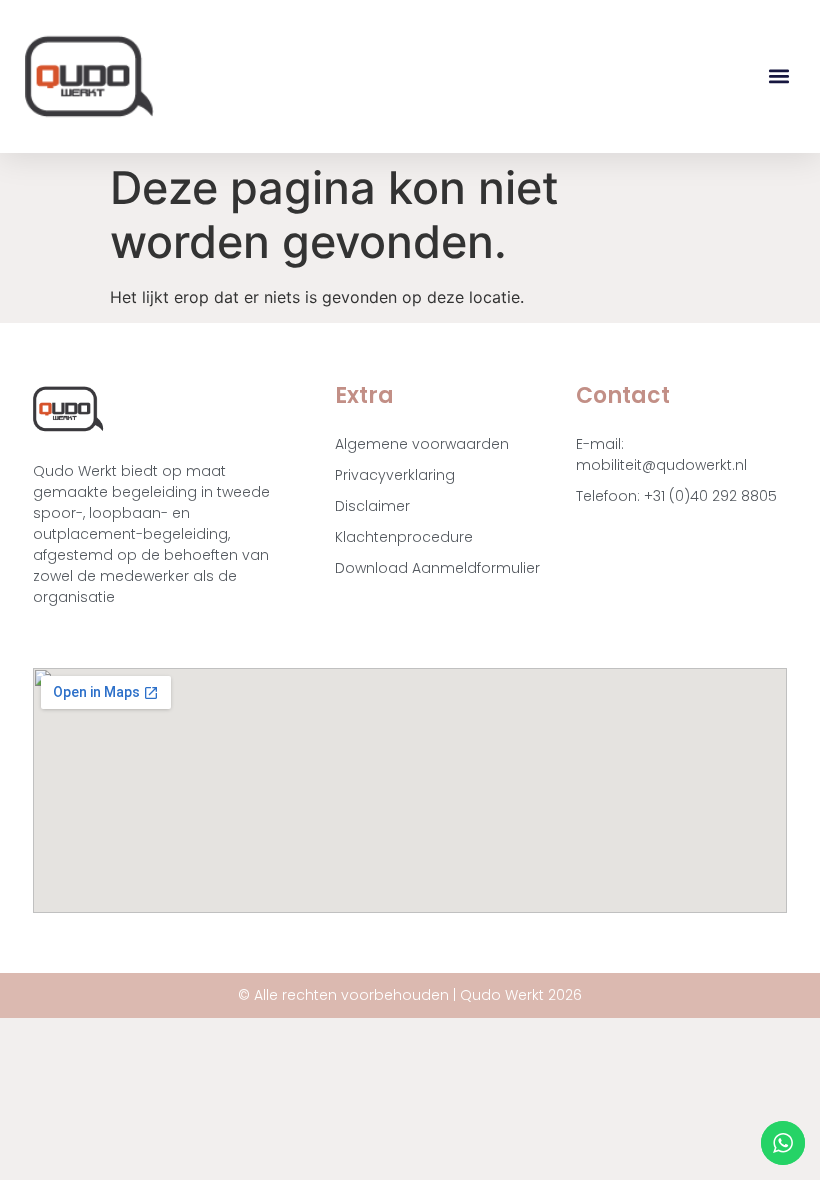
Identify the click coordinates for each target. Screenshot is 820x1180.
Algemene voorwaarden (422, 444)
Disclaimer (372, 506)
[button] (778, 76)
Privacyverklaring (395, 475)
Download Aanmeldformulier (437, 568)
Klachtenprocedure (404, 537)
